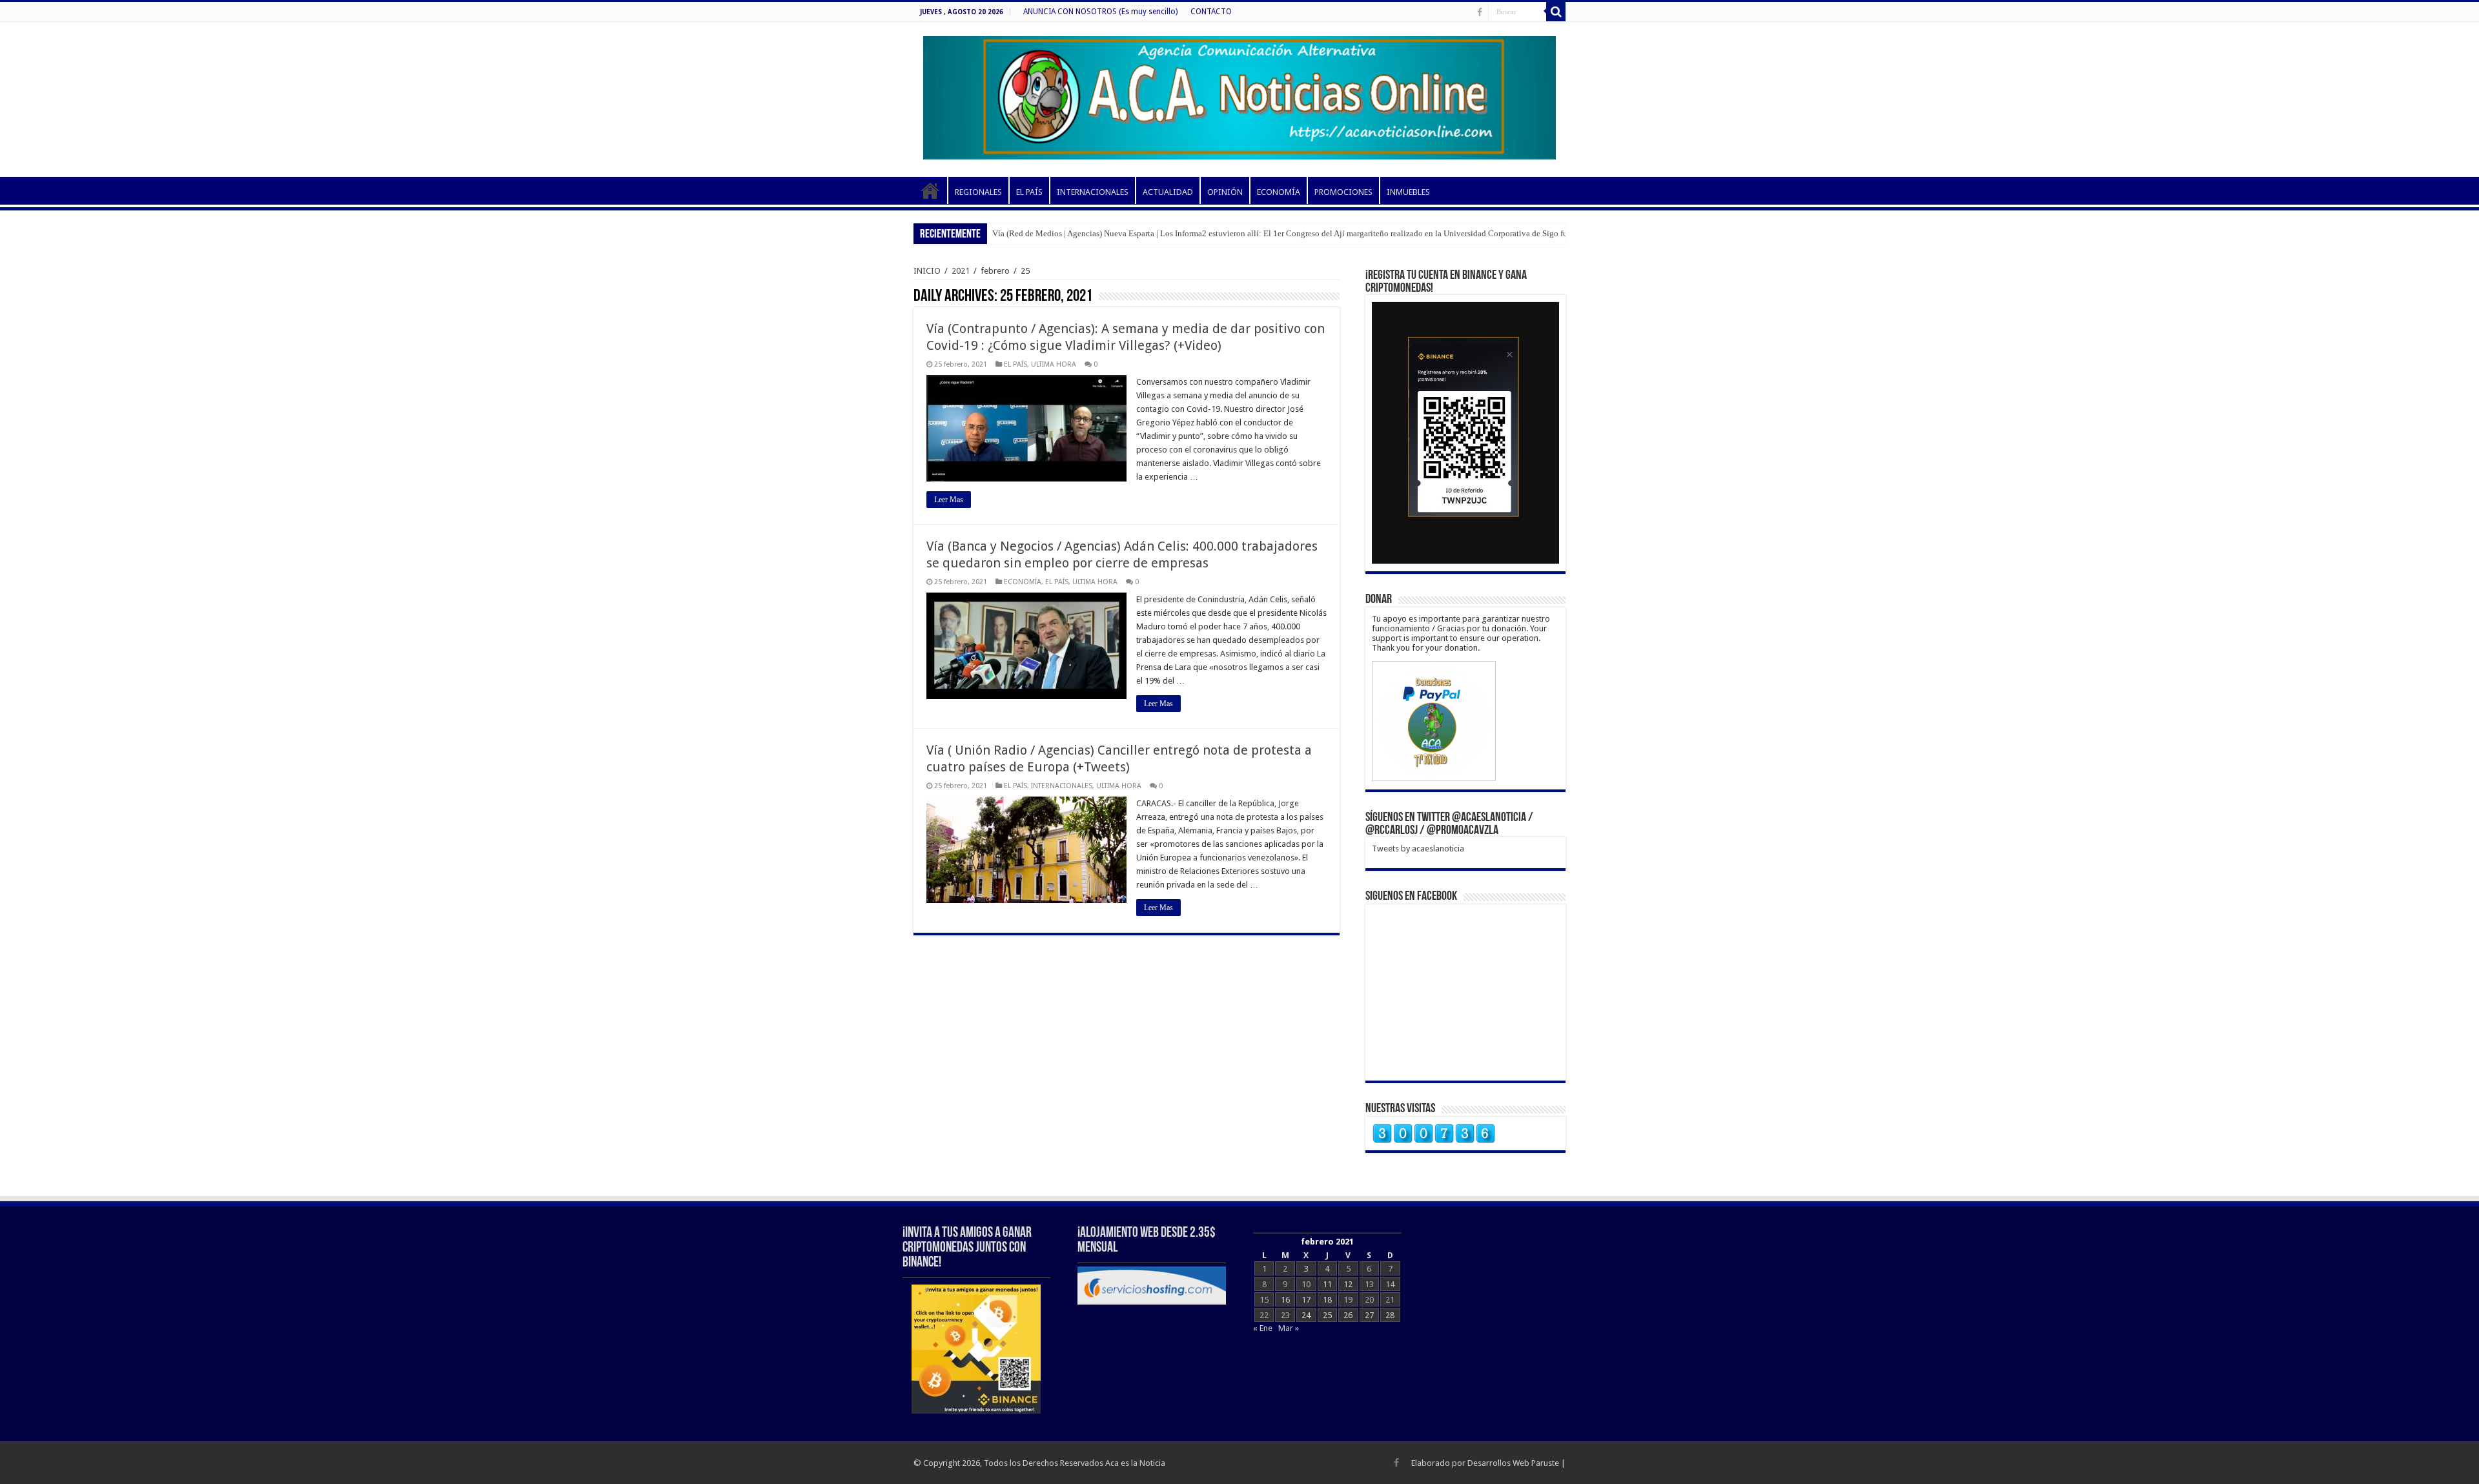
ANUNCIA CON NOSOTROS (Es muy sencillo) (1100, 12)
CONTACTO (1211, 12)
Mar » (1289, 1328)
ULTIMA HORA (1054, 364)
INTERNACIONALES (1093, 192)
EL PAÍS (1029, 192)
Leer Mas (949, 500)
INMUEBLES (1408, 192)
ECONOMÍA (1279, 192)
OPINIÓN (1225, 192)
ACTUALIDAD (1168, 192)
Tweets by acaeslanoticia (1418, 849)
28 (1390, 1315)
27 (1369, 1315)
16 (1285, 1300)
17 (1306, 1300)
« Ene (1263, 1328)
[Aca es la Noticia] (1239, 96)
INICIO (930, 190)
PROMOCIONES (1343, 192)
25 (1327, 1315)
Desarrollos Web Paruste (1513, 1463)
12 (1348, 1284)
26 (1348, 1315)
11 (1327, 1284)
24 (1306, 1315)
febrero (995, 271)
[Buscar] (1556, 12)
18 (1327, 1300)
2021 (961, 271)
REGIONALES (978, 192)
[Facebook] (1480, 12)
